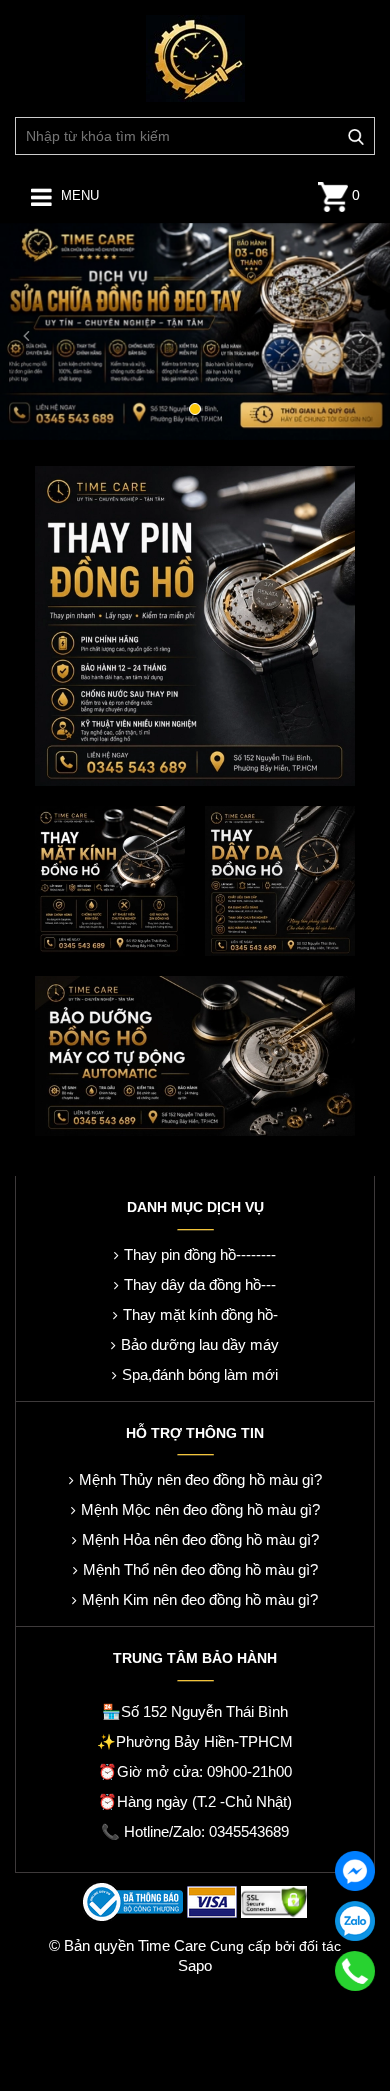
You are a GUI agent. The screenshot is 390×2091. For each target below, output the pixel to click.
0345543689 (249, 1831)
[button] (29, 331)
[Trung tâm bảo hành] (195, 57)
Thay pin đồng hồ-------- (200, 1254)
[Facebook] (355, 1871)
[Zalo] (355, 1921)
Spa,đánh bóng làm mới (200, 1374)
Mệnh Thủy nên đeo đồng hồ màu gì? (200, 1479)
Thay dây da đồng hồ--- (200, 1284)
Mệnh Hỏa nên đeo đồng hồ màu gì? (200, 1539)
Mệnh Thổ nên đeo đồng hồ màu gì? (200, 1569)
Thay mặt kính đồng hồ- (200, 1314)
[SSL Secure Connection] (273, 1899)
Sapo (195, 1965)
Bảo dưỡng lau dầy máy (200, 1344)
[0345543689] (355, 1971)
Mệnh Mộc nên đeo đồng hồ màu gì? (200, 1509)
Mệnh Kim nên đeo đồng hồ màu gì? (200, 1599)
